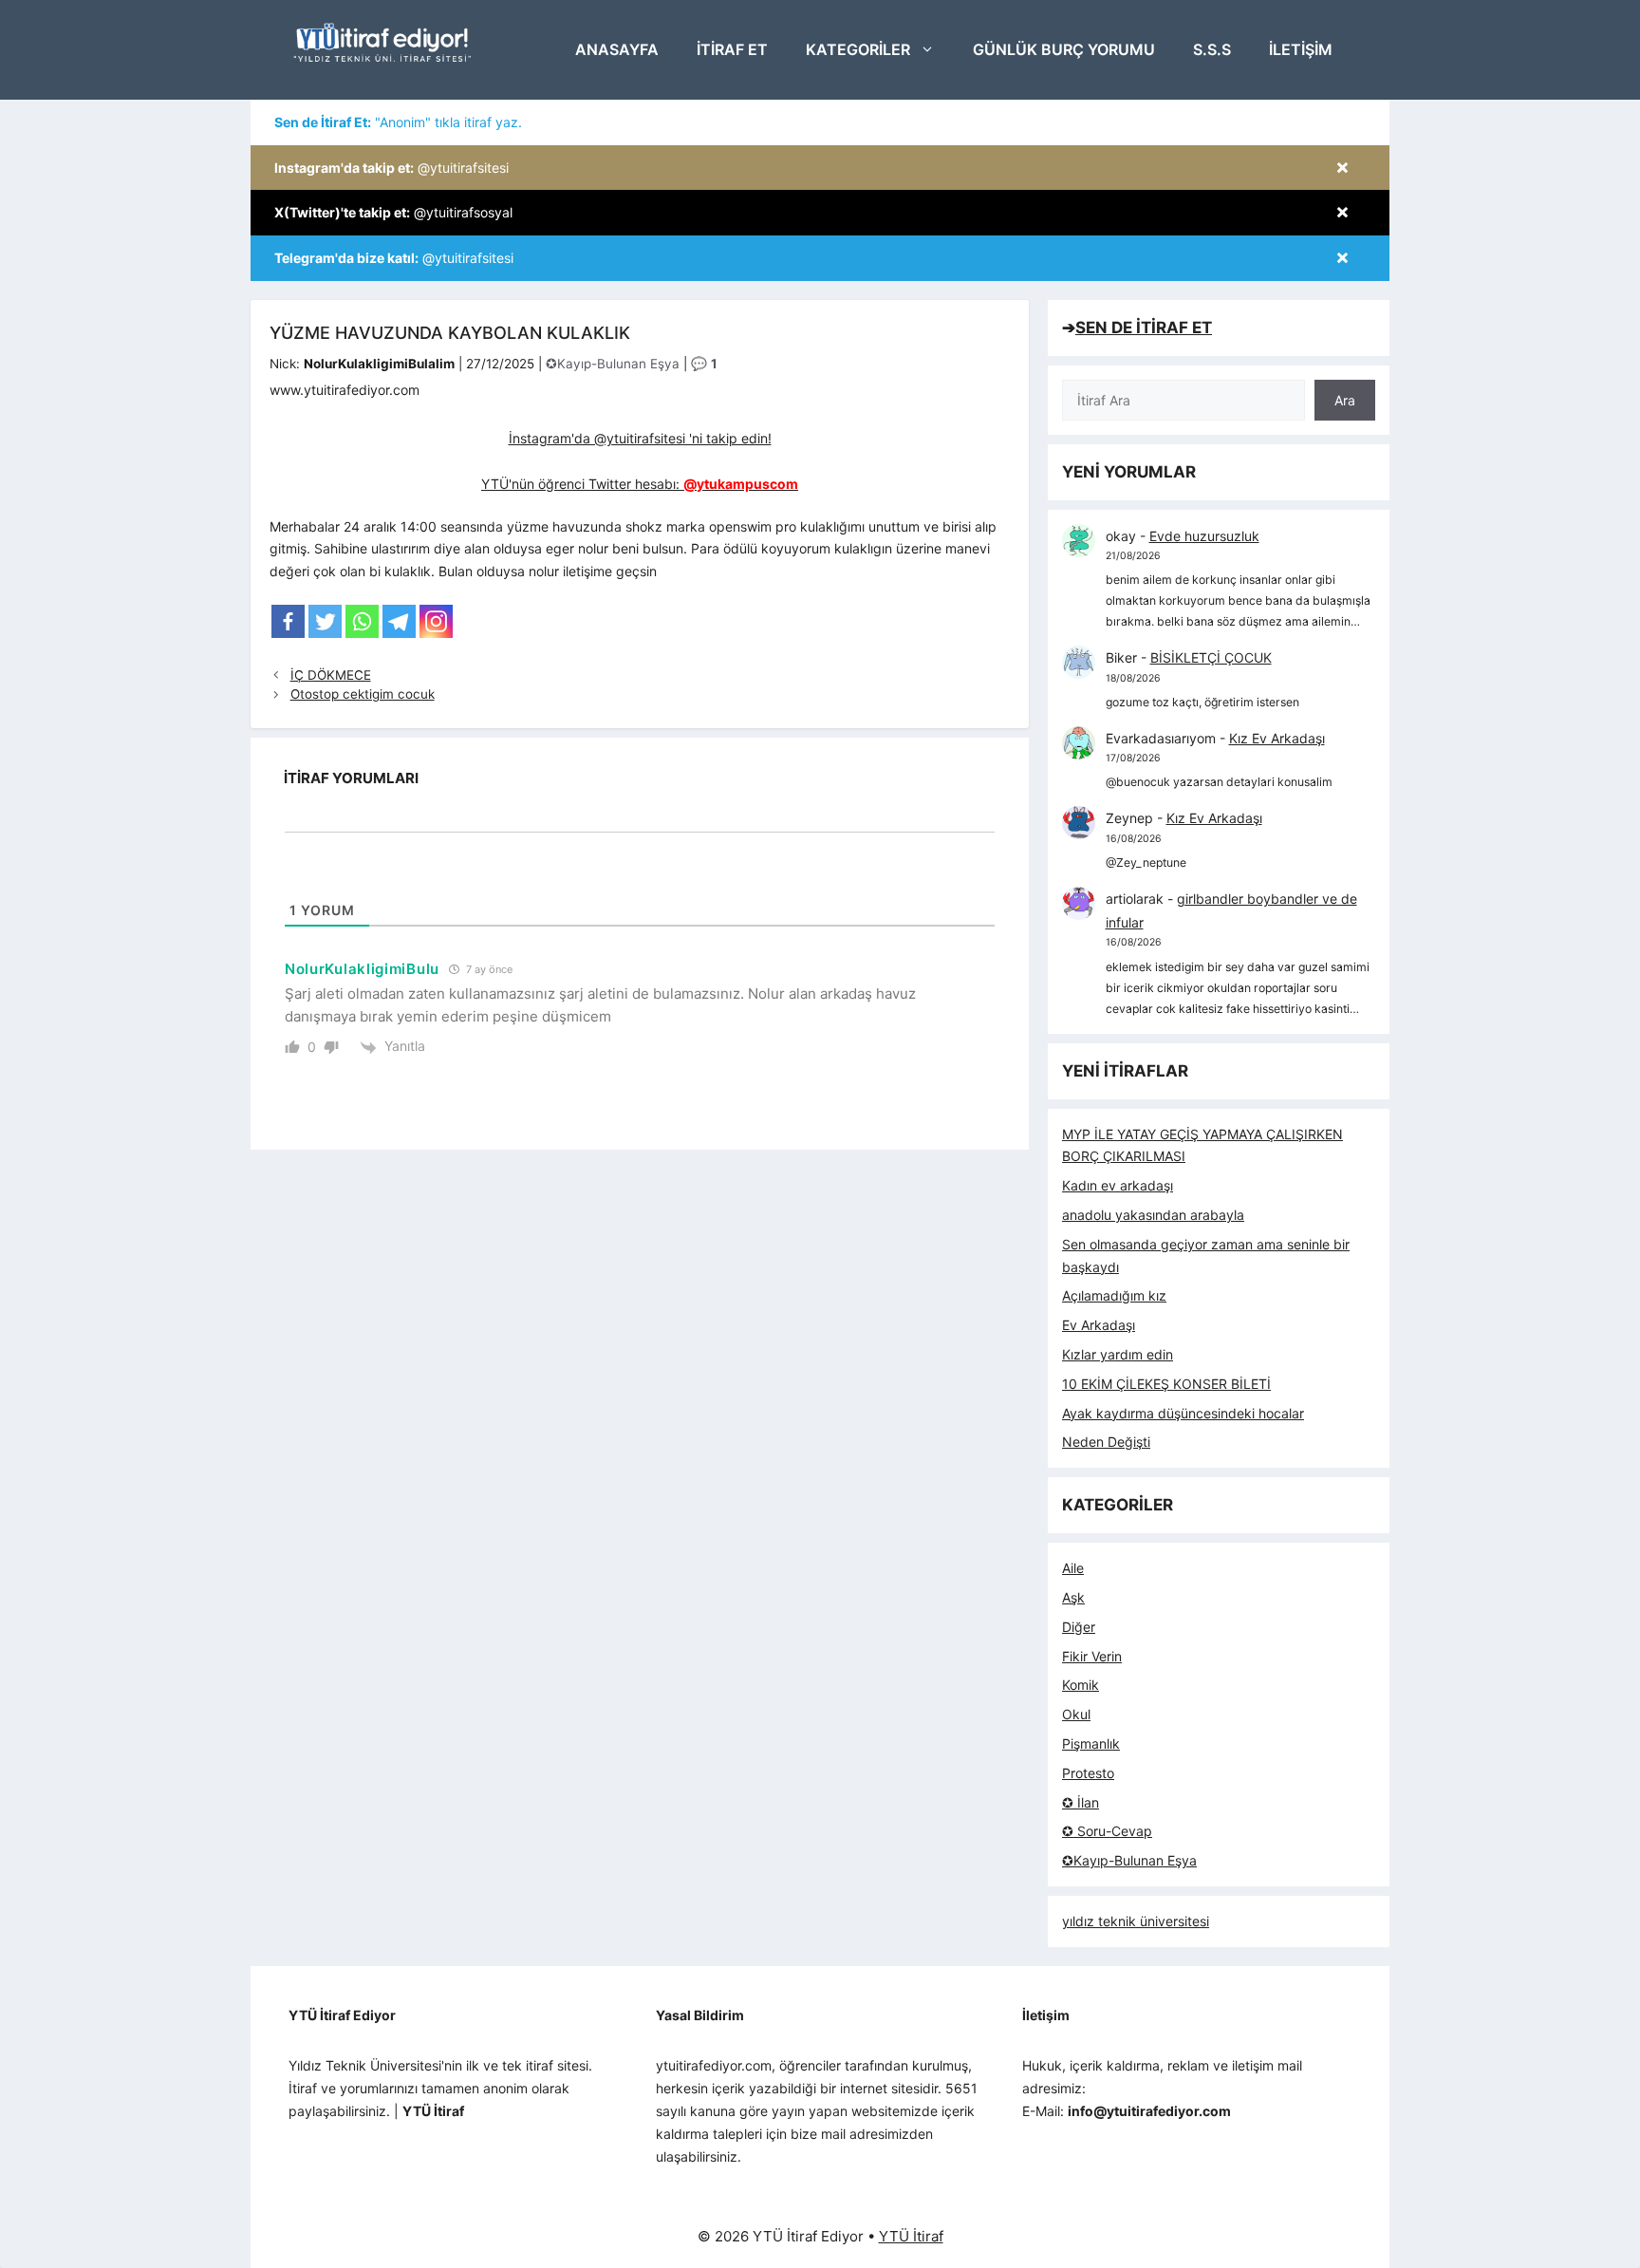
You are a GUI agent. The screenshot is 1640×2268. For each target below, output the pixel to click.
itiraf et (732, 49)
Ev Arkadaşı (1099, 1325)
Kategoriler (858, 49)
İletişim (1301, 49)
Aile (1073, 1568)
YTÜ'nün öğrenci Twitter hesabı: (640, 484)
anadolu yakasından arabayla (1153, 1215)
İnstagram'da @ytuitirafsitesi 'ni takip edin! (640, 438)
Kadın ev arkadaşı (1118, 1185)
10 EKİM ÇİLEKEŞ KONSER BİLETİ (1166, 1384)
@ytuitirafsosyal (393, 212)
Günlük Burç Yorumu (1064, 49)
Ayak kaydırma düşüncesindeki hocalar (1183, 1413)
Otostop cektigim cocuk (363, 694)
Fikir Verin (1092, 1656)
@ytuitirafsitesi (391, 168)
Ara (1345, 400)
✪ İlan (1081, 1802)
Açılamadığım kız (1114, 1295)
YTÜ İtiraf (911, 2236)
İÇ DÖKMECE (331, 675)
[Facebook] (288, 621)
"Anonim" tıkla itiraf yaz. (398, 122)
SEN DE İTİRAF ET (1144, 328)
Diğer (1079, 1627)
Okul (1076, 1714)
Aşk (1073, 1597)
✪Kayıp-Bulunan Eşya (613, 364)
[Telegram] (399, 621)
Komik (1081, 1685)
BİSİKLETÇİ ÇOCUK (1211, 657)
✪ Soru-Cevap (1107, 1831)
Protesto (1088, 1773)
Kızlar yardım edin (1118, 1354)
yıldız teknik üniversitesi (1136, 1921)
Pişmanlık (1091, 1743)
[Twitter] (325, 621)
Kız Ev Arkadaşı (1277, 738)
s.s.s (1212, 49)
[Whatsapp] (362, 621)
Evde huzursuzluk (1204, 536)
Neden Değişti (1106, 1442)
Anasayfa (617, 49)
